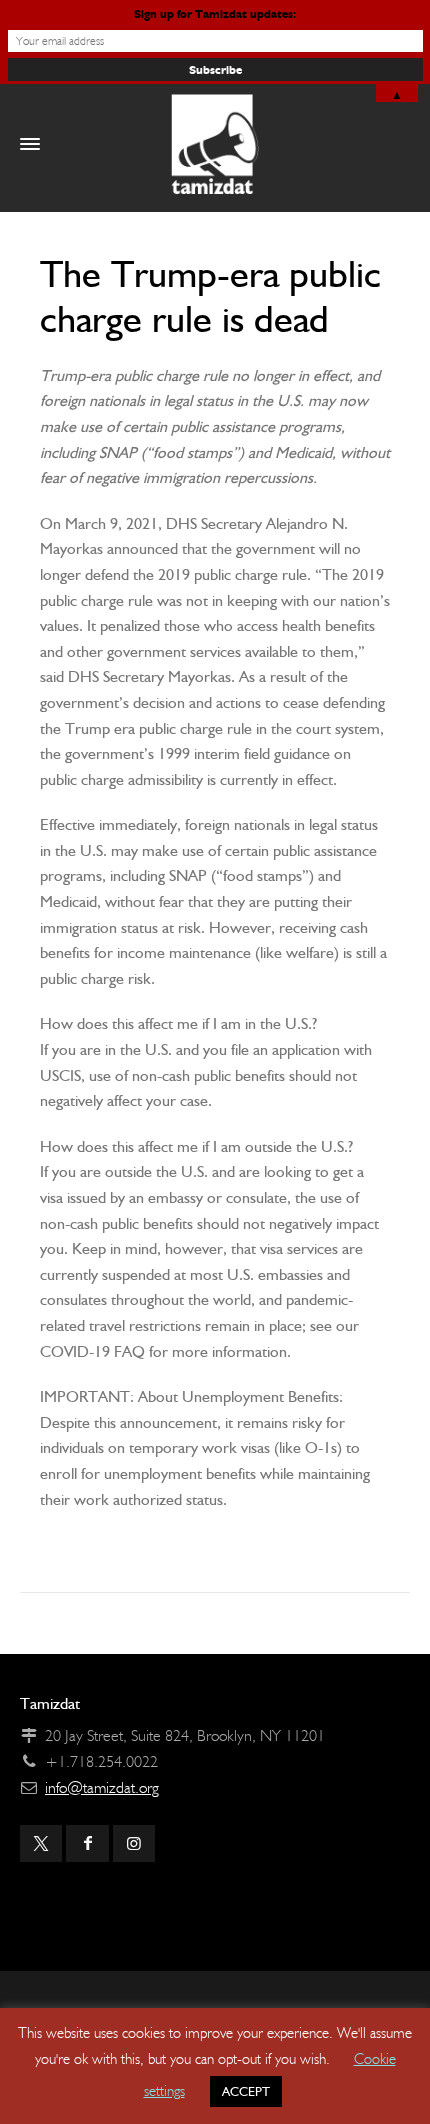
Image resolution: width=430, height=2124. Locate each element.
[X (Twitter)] (41, 1843)
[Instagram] (134, 1843)
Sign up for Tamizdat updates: (215, 13)
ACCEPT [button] (246, 2091)
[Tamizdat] (215, 144)
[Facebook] (87, 1843)
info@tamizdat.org (102, 1787)
